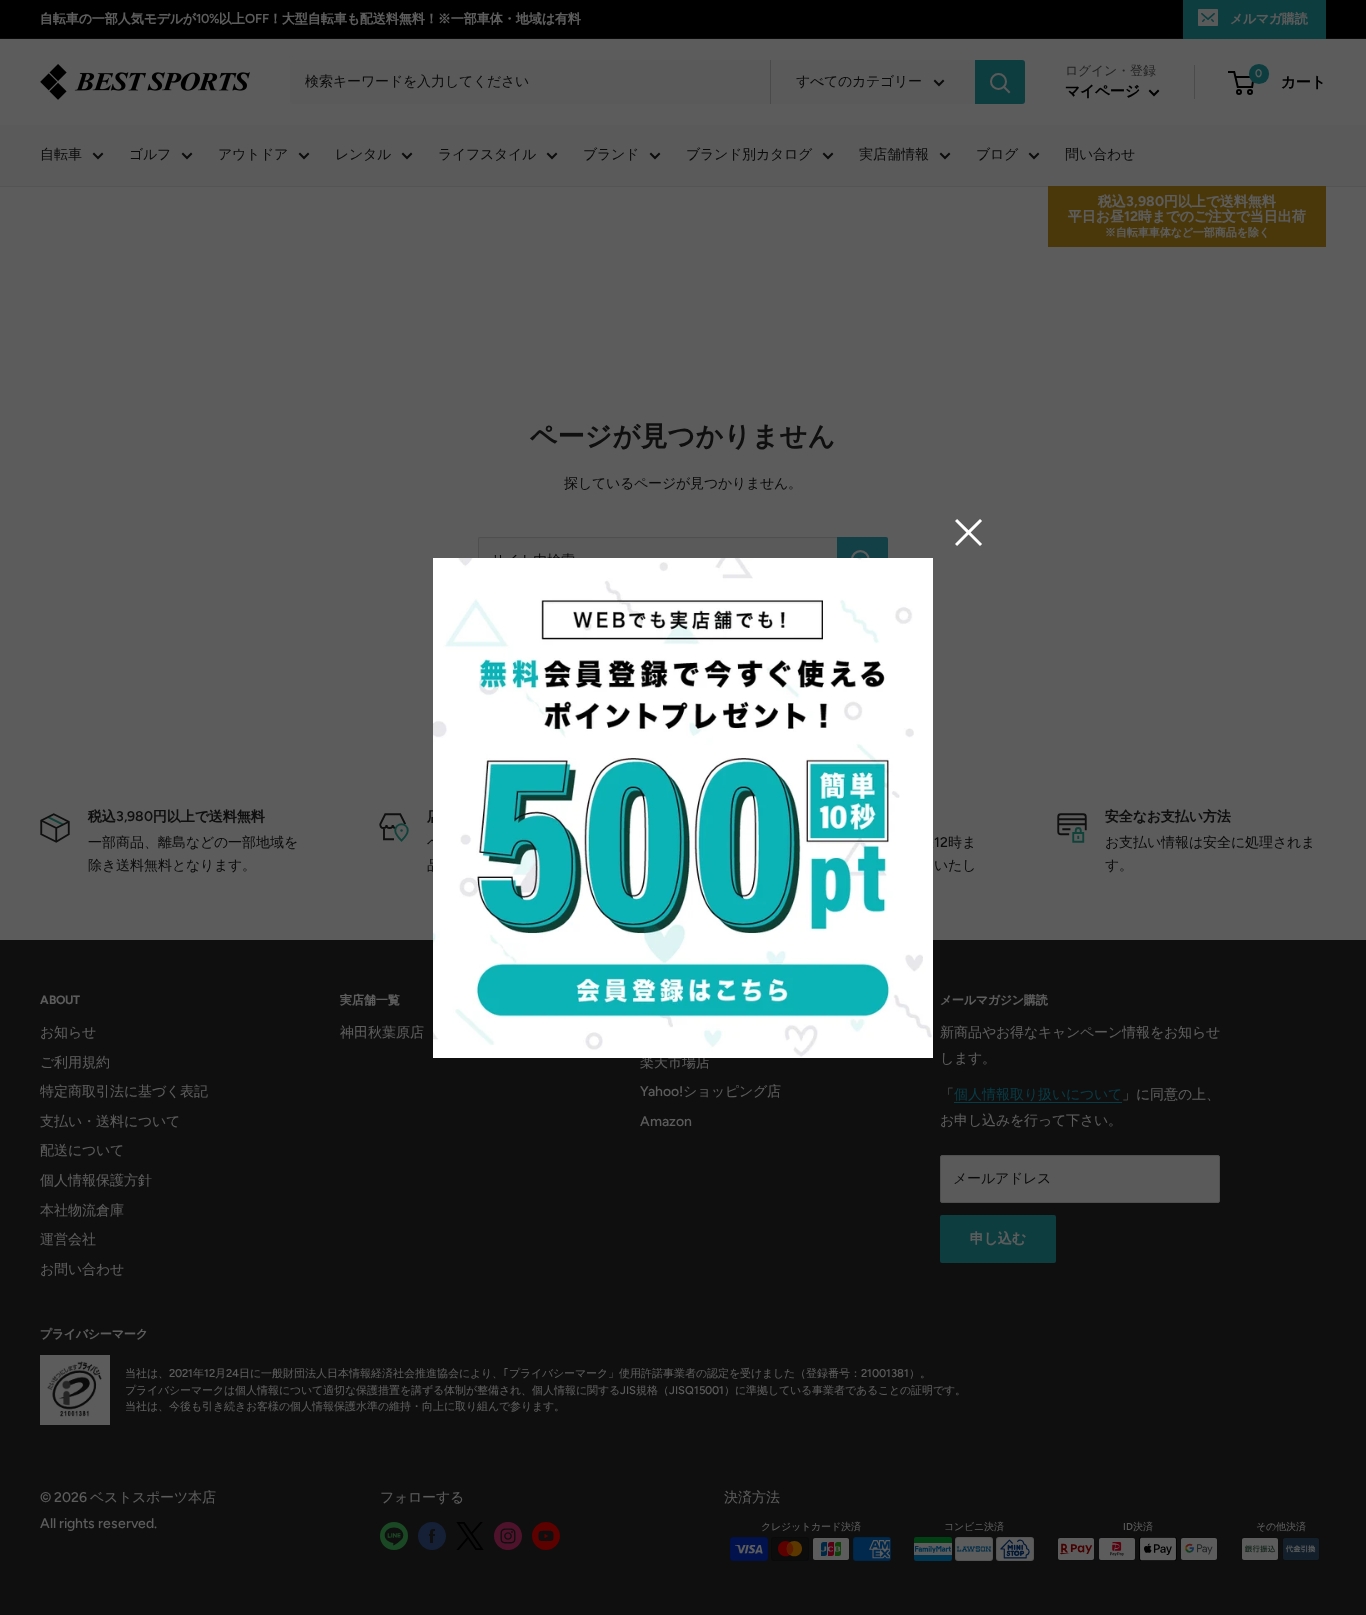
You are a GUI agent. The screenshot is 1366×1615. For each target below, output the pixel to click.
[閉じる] (969, 532)
